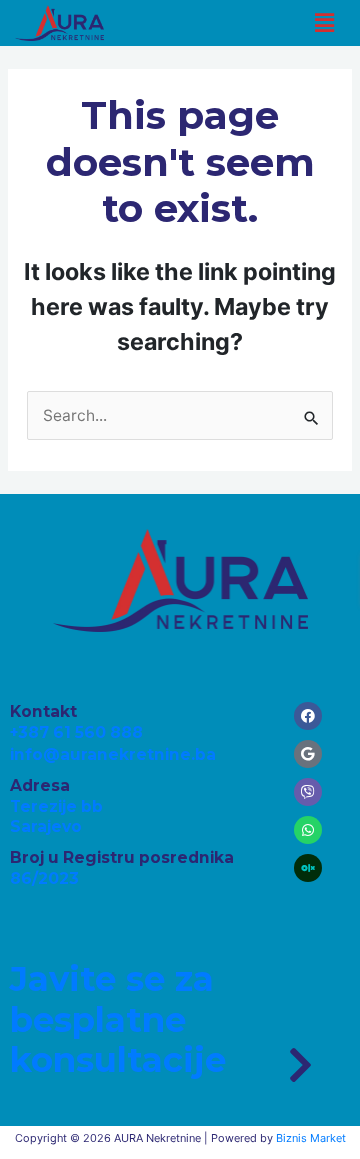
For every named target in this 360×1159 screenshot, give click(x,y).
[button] (324, 22)
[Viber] (308, 792)
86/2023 (44, 878)
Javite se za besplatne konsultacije (118, 1020)
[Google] (308, 754)
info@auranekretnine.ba (113, 754)
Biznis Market (311, 1138)
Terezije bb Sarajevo (56, 816)
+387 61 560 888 (76, 732)
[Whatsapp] (308, 830)
